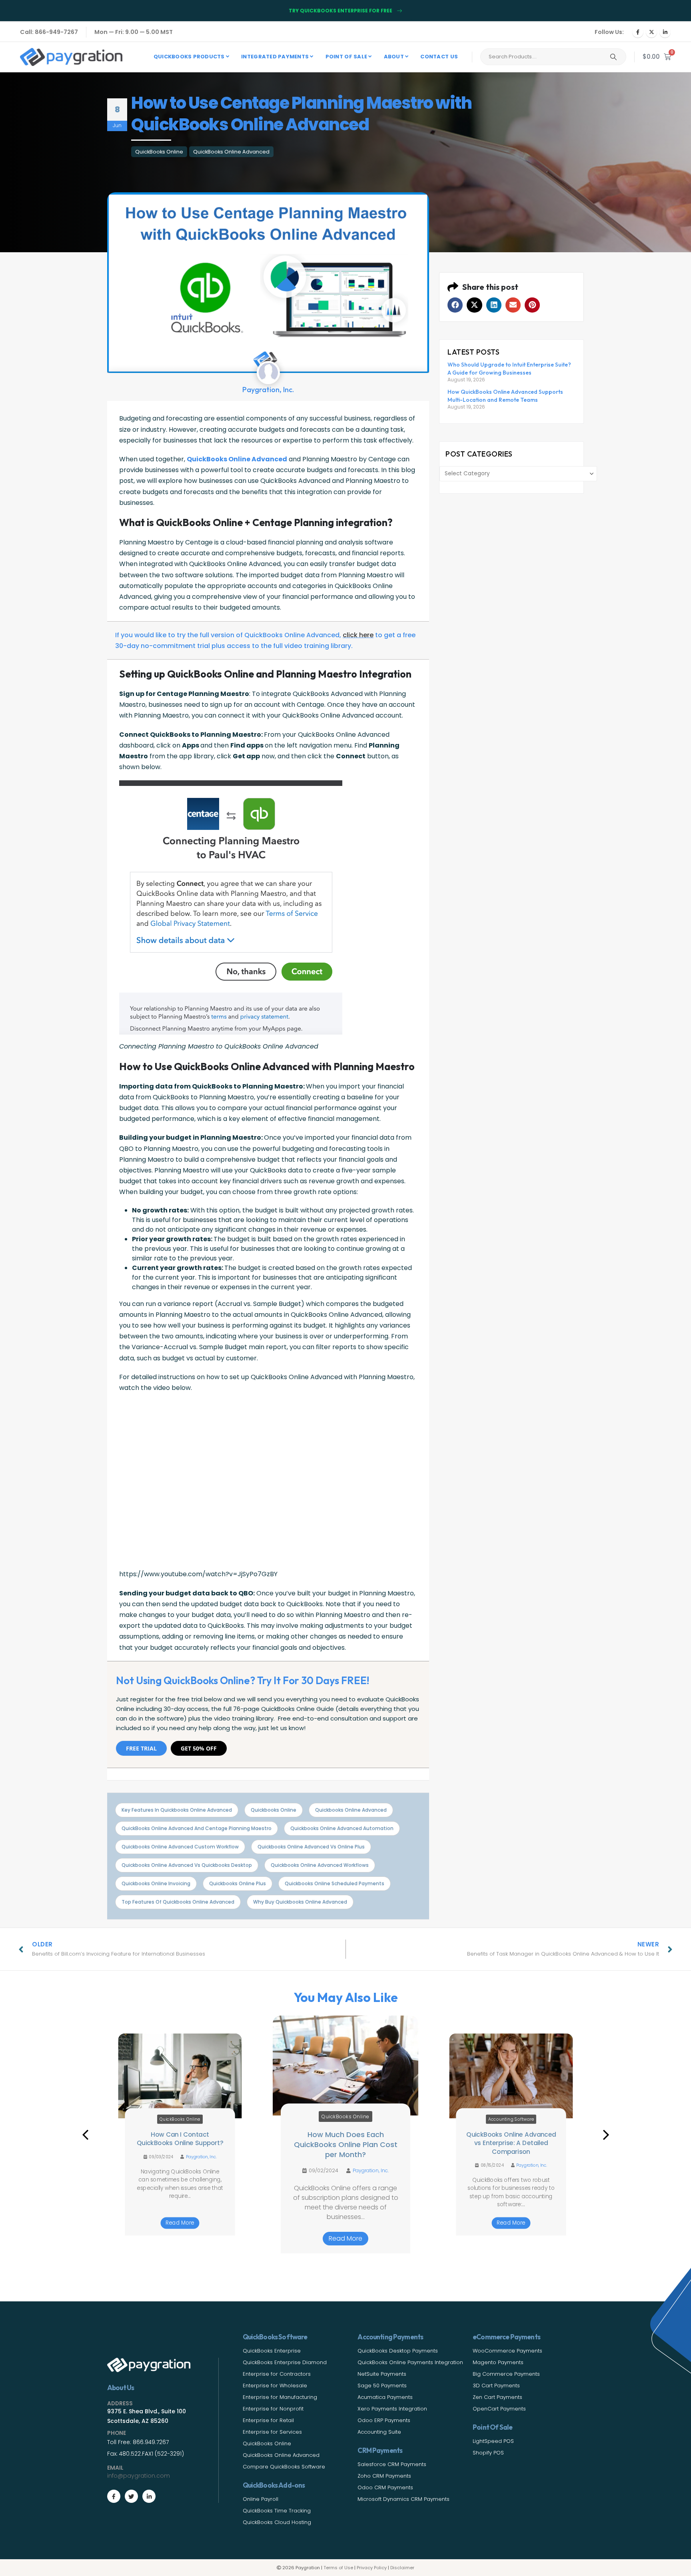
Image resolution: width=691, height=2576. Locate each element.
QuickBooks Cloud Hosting (277, 2522)
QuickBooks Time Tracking (277, 2511)
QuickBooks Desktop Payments (398, 2351)
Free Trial (141, 1748)
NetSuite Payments (382, 2374)
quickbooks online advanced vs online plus (311, 1847)
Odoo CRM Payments (385, 2487)
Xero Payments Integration (392, 2409)
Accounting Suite (379, 2432)
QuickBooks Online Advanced (231, 152)
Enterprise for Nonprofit (273, 2409)
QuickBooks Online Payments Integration (410, 2362)
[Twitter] (131, 2496)
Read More (180, 2223)
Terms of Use (338, 2568)
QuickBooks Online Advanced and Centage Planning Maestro (197, 1828)
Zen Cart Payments (497, 2397)
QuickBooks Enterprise (272, 2351)
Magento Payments (498, 2362)
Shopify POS (488, 2453)
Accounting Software (346, 2116)
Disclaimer (402, 2568)
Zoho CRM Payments (384, 2476)
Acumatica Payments (385, 2397)
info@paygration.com (139, 2476)
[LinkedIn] (665, 32)
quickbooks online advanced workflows (320, 1865)
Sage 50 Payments (382, 2386)
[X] (651, 32)
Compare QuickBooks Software (284, 2467)
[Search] (613, 57)
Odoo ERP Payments (384, 2420)
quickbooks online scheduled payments (335, 1883)
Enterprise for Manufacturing (280, 2397)
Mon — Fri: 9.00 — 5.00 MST (134, 32)
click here (358, 635)
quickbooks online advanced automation (342, 1828)
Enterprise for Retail (268, 2420)
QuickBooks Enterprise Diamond (285, 2362)
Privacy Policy (372, 2568)
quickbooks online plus (238, 1883)
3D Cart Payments (496, 2386)
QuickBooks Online (159, 152)
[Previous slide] (85, 2135)
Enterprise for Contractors (277, 2374)
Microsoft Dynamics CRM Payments (403, 2499)
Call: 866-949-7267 (49, 32)
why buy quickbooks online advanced (300, 1902)
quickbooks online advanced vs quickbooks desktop (187, 1865)
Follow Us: (609, 32)
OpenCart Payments (499, 2409)
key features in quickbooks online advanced (177, 1810)
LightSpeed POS (493, 2441)
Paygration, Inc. (201, 2165)
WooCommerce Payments (507, 2351)
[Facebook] (638, 32)
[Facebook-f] (114, 2496)
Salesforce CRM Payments (392, 2464)
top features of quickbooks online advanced (178, 1902)
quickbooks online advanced (351, 1810)
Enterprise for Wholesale (275, 2386)
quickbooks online (274, 1810)
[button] (455, 305)
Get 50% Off (199, 1748)
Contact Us (439, 57)
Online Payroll (261, 2499)
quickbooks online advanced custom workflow (180, 1847)
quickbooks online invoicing (156, 1883)
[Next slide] (606, 2135)
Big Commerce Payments (506, 2374)
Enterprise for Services (272, 2432)
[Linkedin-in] (149, 2496)
